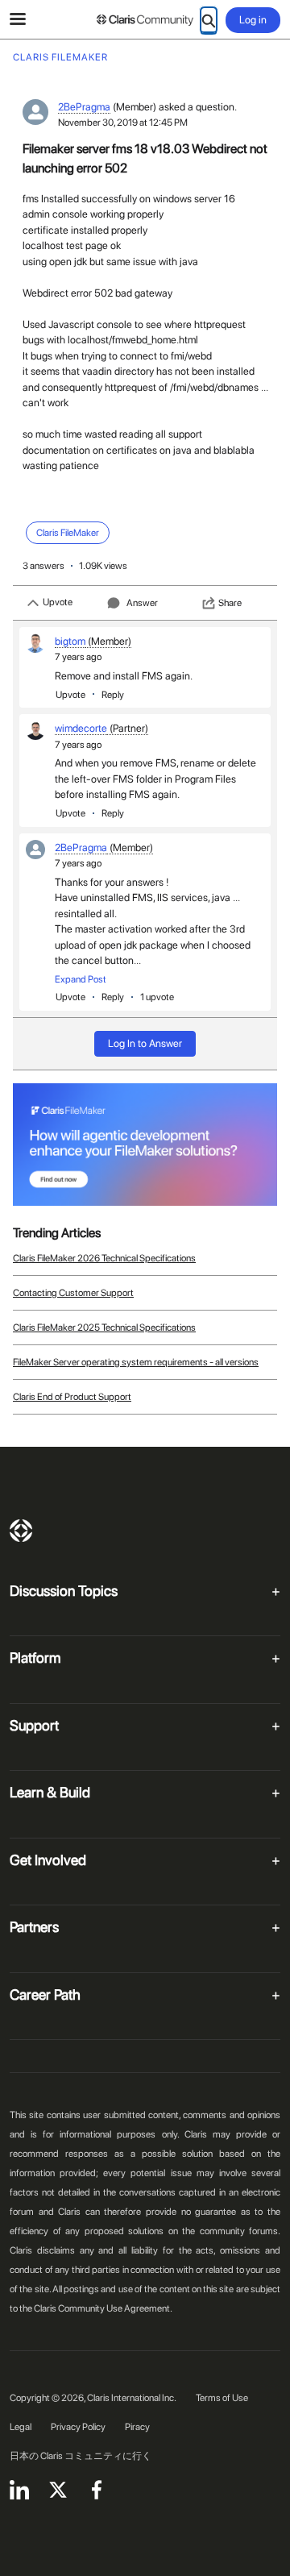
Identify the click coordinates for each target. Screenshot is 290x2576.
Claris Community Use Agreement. (103, 2308)
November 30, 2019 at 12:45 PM (123, 123)
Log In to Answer (145, 1043)
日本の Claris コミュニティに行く (81, 2456)
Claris (21, 1531)
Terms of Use (222, 2398)
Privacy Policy (78, 2427)
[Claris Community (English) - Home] (145, 20)
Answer (142, 603)
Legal (21, 2427)
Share (230, 603)
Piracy (137, 2427)
